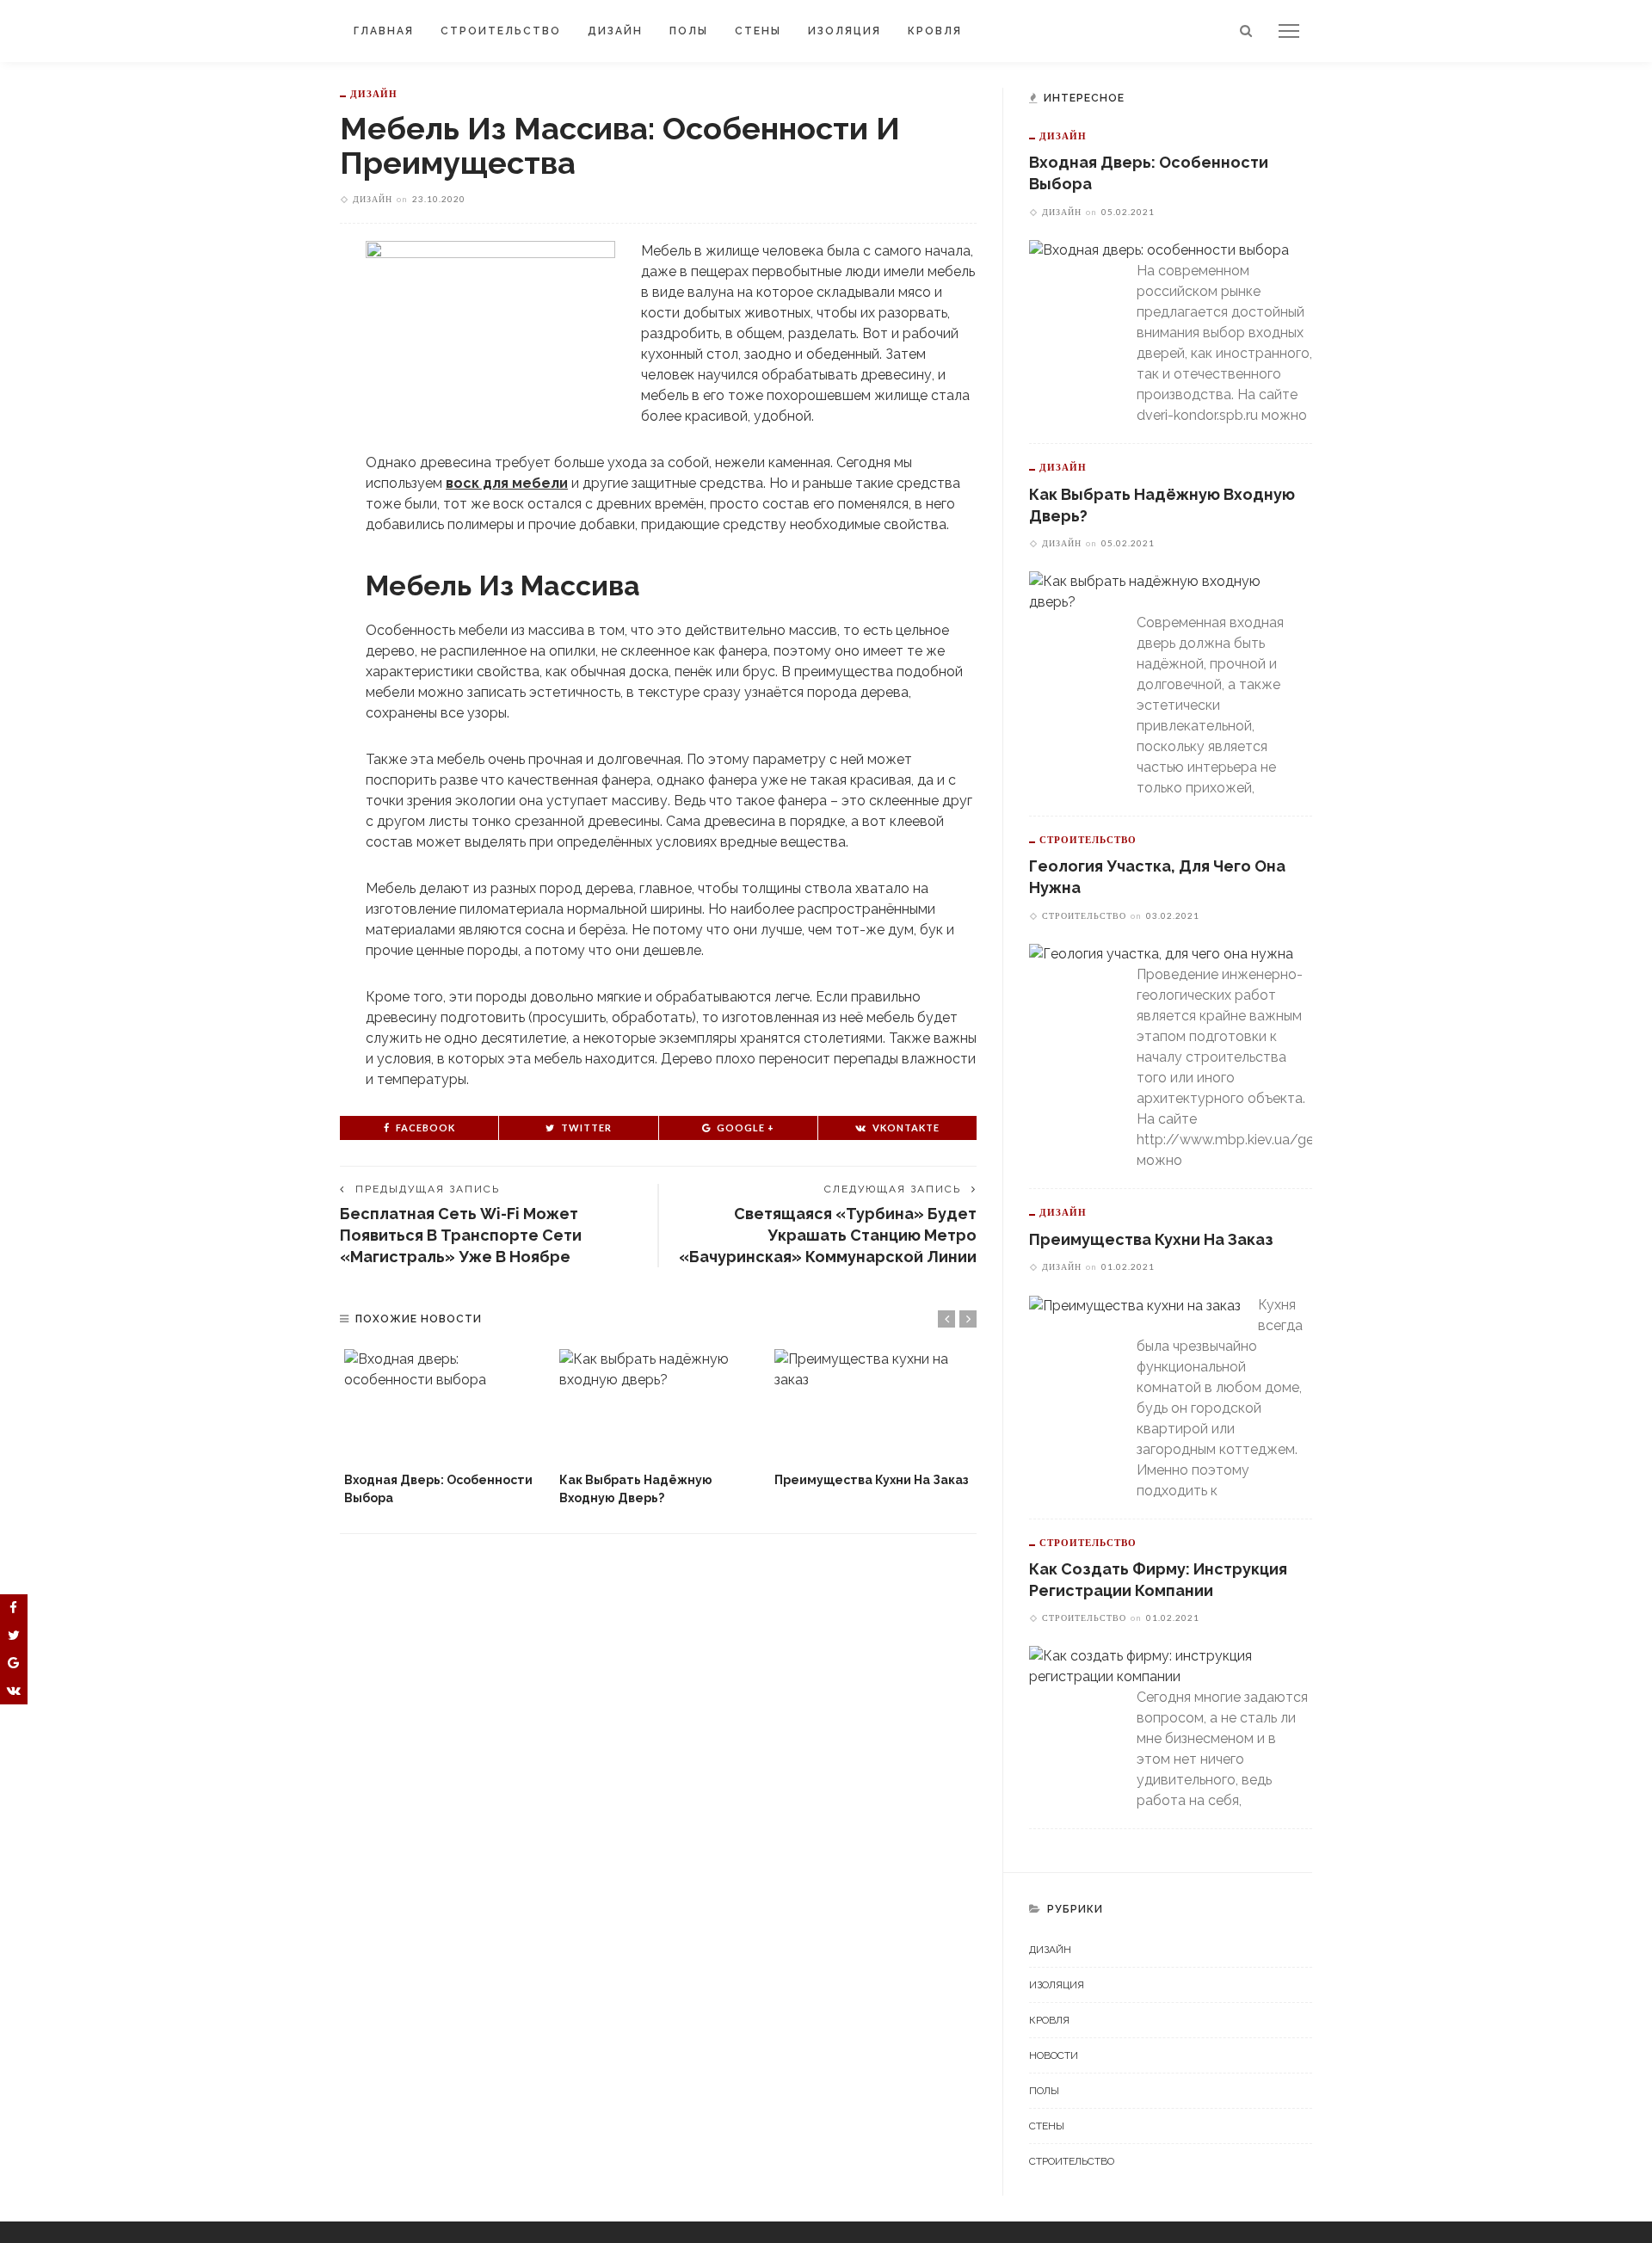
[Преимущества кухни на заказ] (873, 1405)
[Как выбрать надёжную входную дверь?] (658, 1405)
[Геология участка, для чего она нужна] (1161, 954)
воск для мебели (507, 483)
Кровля (935, 31)
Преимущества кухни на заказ (872, 1480)
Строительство (501, 31)
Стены (758, 31)
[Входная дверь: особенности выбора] (443, 1405)
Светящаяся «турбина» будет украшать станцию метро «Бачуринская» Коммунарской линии (828, 1235)
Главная (384, 31)
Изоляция (844, 31)
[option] (443, 1428)
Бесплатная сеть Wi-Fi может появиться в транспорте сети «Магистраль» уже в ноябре (461, 1235)
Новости (1054, 2055)
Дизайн (615, 31)
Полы (689, 31)
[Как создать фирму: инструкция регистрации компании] (1162, 1665)
